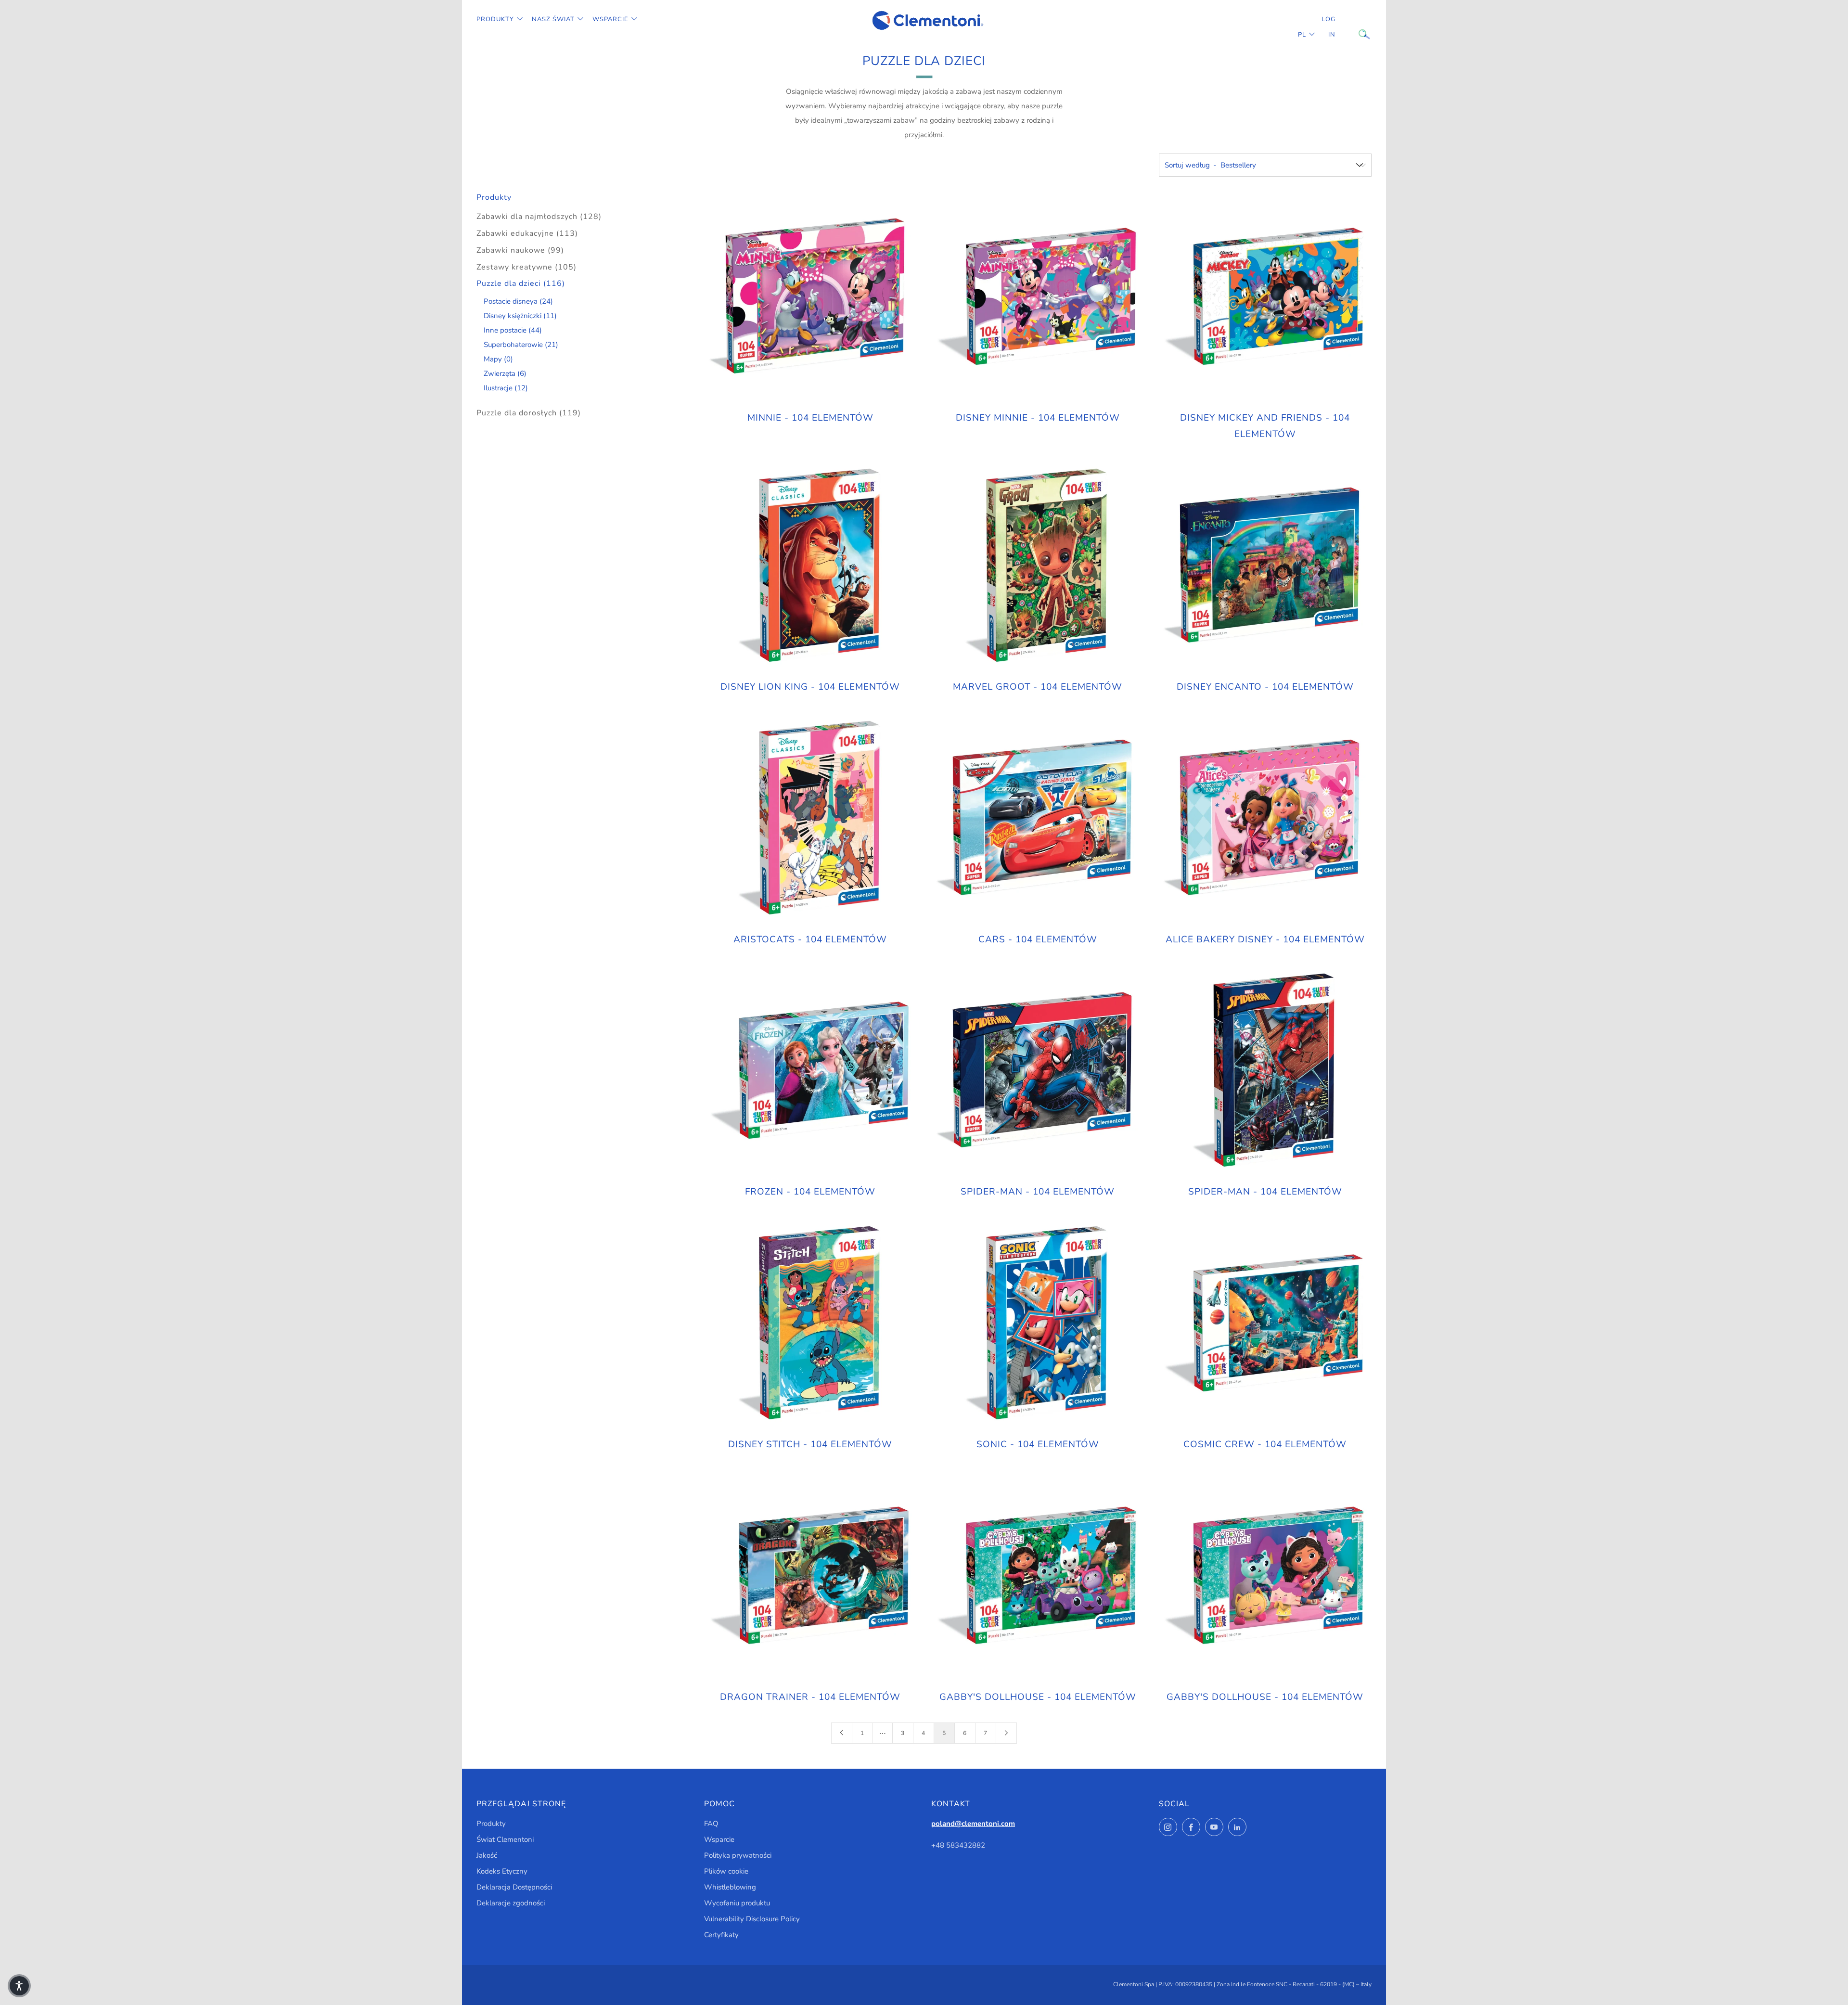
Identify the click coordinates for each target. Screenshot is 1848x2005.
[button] (19, 1986)
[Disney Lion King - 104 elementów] (810, 566)
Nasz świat (553, 19)
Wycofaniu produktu (737, 1903)
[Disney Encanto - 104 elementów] (1265, 566)
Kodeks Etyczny (502, 1871)
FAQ (711, 1824)
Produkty (495, 19)
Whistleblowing (730, 1887)
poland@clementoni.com (973, 1824)
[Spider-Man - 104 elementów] (1038, 1071)
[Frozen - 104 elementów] (810, 1071)
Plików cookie (726, 1871)
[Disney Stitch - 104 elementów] (810, 1324)
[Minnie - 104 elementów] (810, 297)
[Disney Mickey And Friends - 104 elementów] (1265, 297)
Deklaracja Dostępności (514, 1887)
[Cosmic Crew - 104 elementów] (1265, 1324)
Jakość (487, 1855)
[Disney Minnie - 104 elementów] (1038, 297)
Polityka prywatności (738, 1855)
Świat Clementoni (505, 1839)
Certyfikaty (721, 1935)
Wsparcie (610, 19)
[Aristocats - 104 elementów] (810, 819)
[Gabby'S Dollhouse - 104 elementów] (1038, 1576)
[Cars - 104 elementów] (1038, 819)
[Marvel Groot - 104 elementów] (1038, 566)
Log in (1328, 27)
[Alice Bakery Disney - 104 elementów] (1265, 819)
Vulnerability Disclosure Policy (752, 1919)
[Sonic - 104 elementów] (1038, 1324)
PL (1302, 35)
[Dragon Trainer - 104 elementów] (810, 1576)
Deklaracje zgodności (511, 1903)
